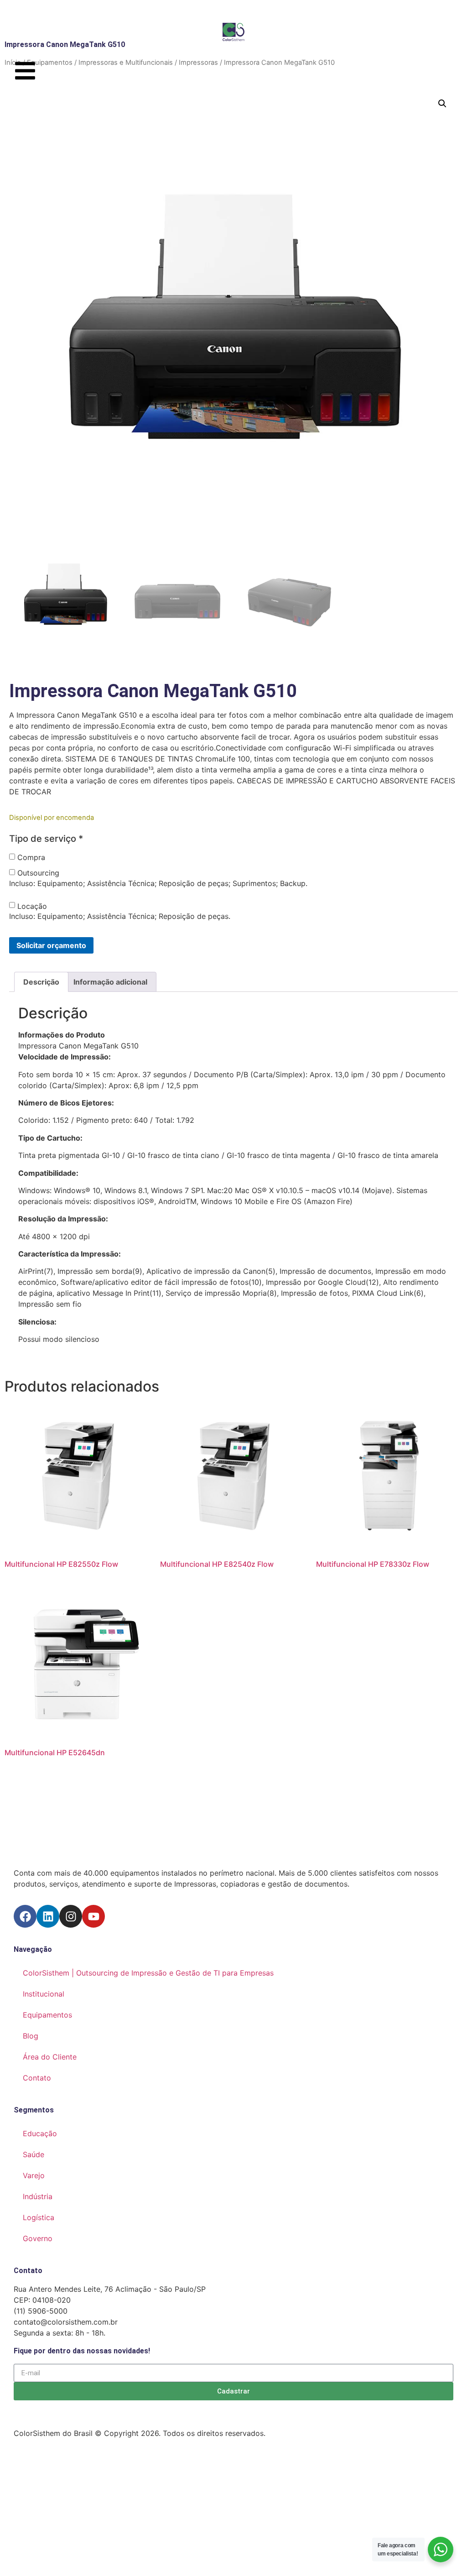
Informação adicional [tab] (110, 982)
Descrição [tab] (41, 982)
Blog (31, 2036)
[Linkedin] (48, 1916)
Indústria (38, 2196)
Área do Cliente (50, 2057)
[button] (442, 104)
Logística (39, 2217)
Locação (32, 906)
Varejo (34, 2175)
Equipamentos (47, 2015)
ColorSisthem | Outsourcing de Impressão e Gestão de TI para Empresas (148, 1973)
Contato (37, 2078)
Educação (40, 2133)
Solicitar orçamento (51, 945)
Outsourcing (38, 873)
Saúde (34, 2154)
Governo (38, 2238)
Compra (31, 857)
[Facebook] (25, 1916)
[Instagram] (71, 1916)
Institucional (44, 1994)
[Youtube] (93, 1916)
